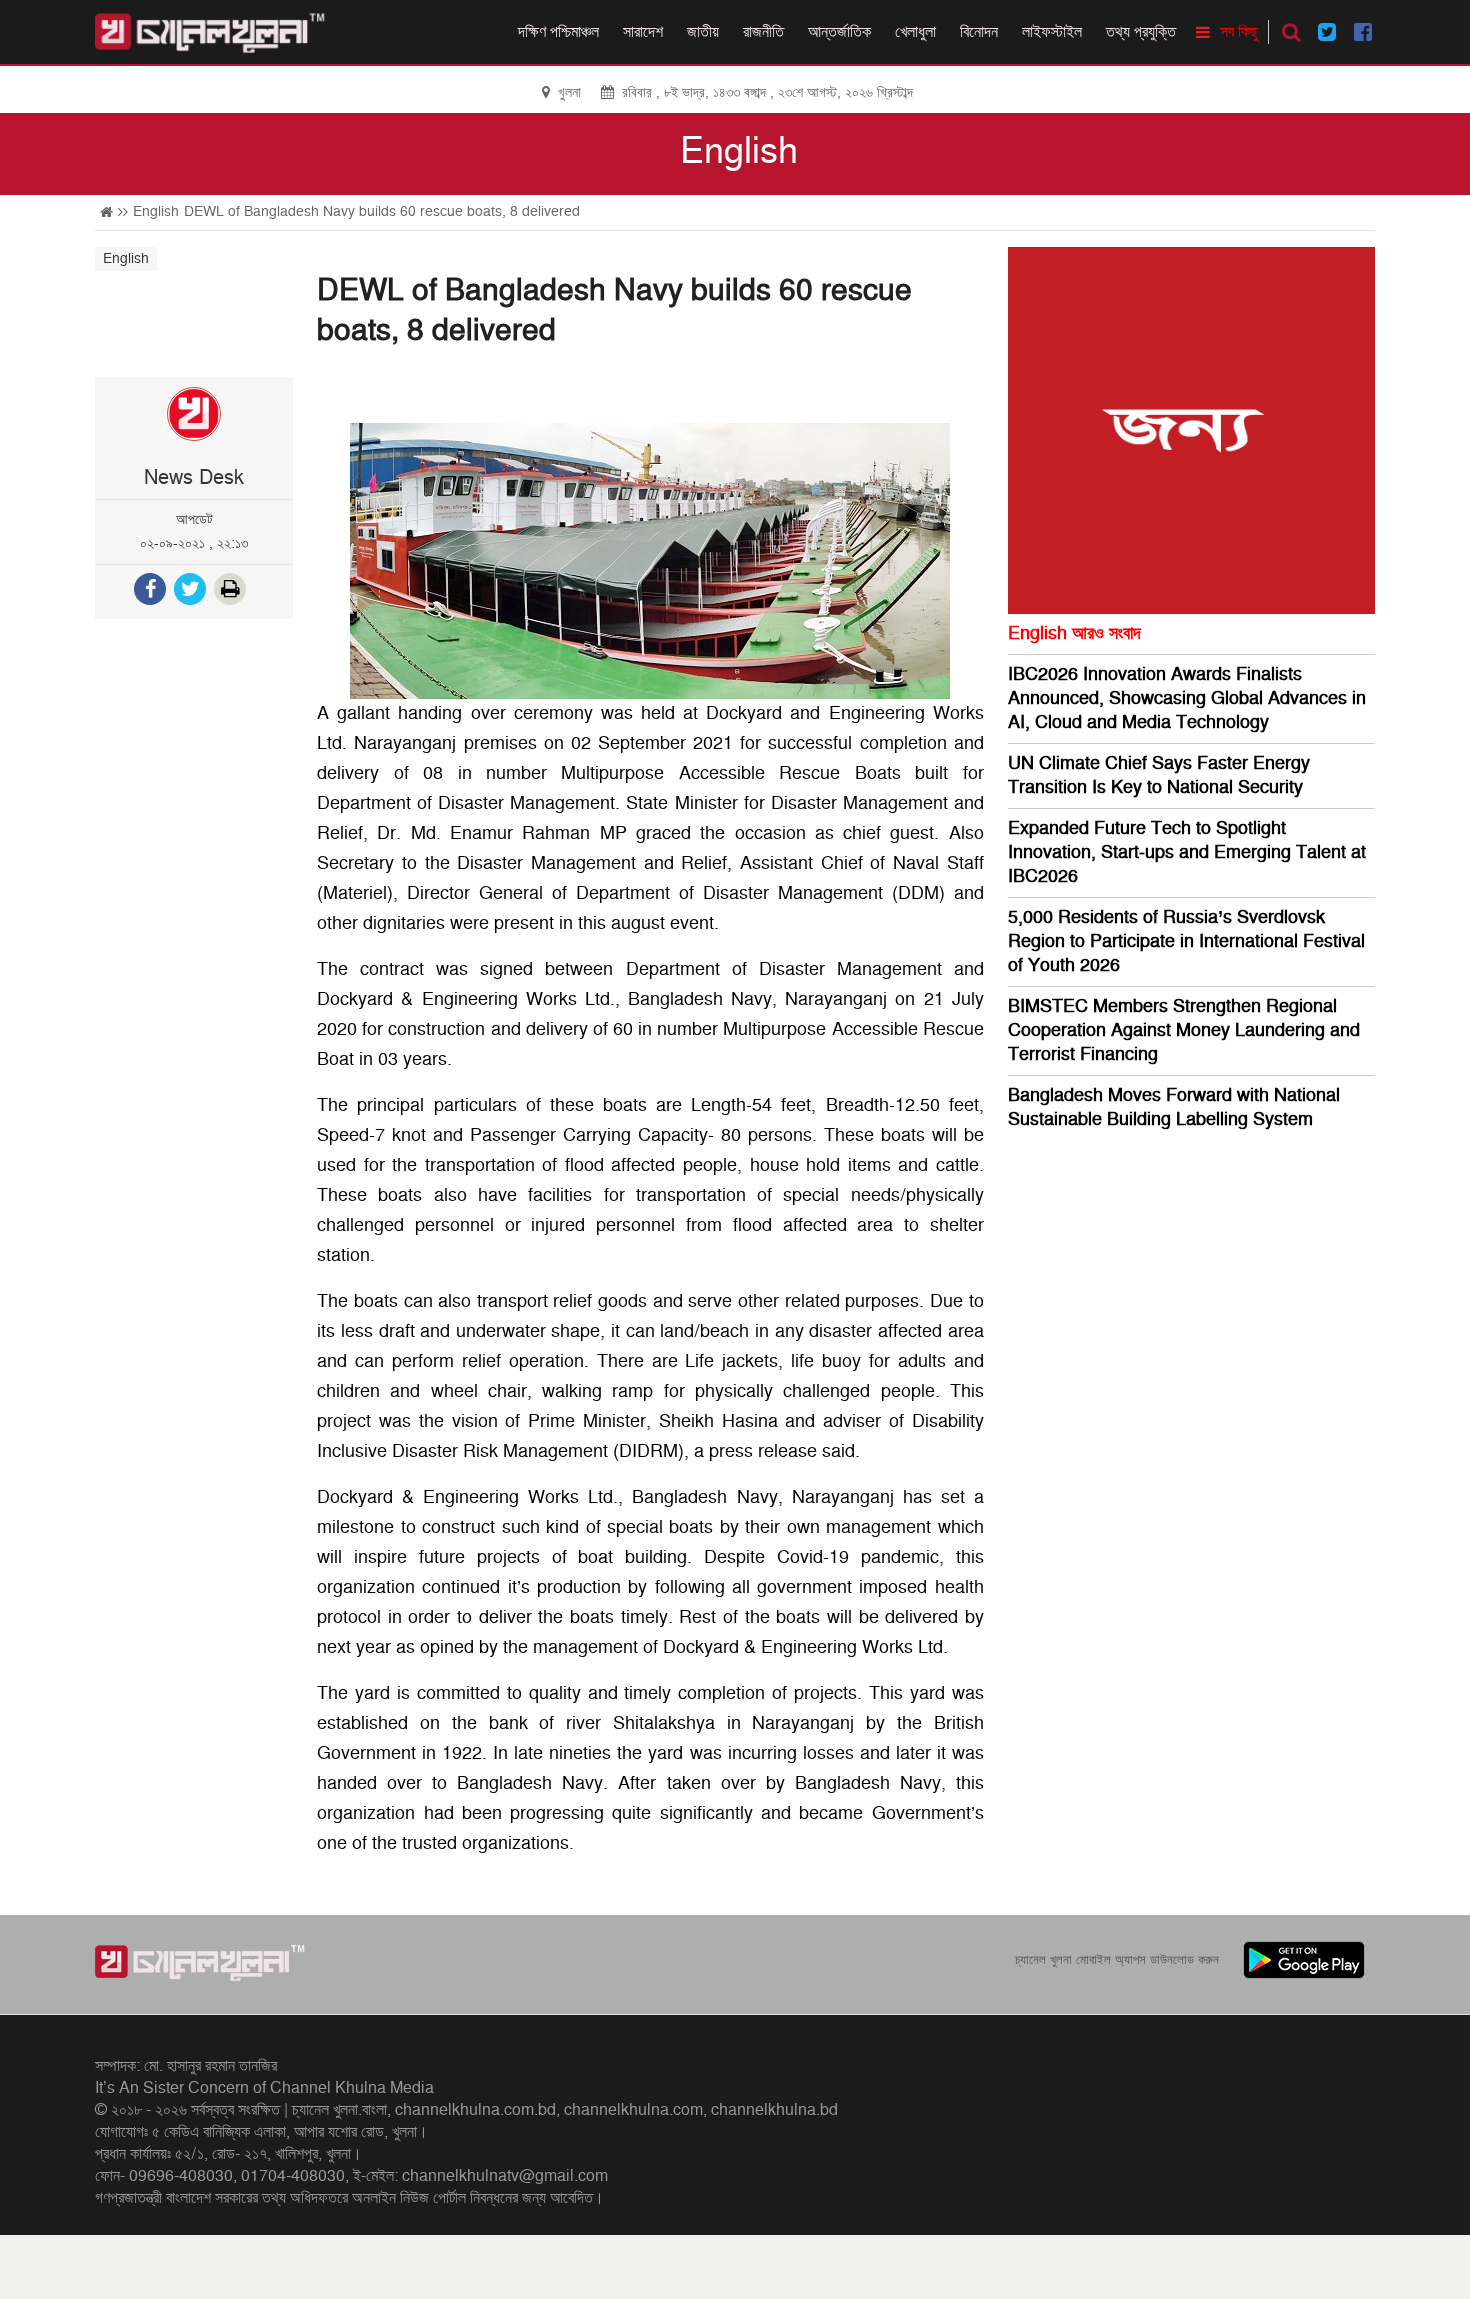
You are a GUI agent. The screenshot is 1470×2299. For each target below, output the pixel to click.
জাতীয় (703, 32)
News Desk (194, 478)
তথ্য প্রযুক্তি (1141, 32)
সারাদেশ (643, 32)
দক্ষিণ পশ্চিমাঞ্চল (558, 32)
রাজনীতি (763, 32)
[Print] (232, 591)
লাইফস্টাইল (1052, 32)
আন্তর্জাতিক (839, 32)
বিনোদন (979, 32)
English (739, 152)
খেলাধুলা (915, 32)
